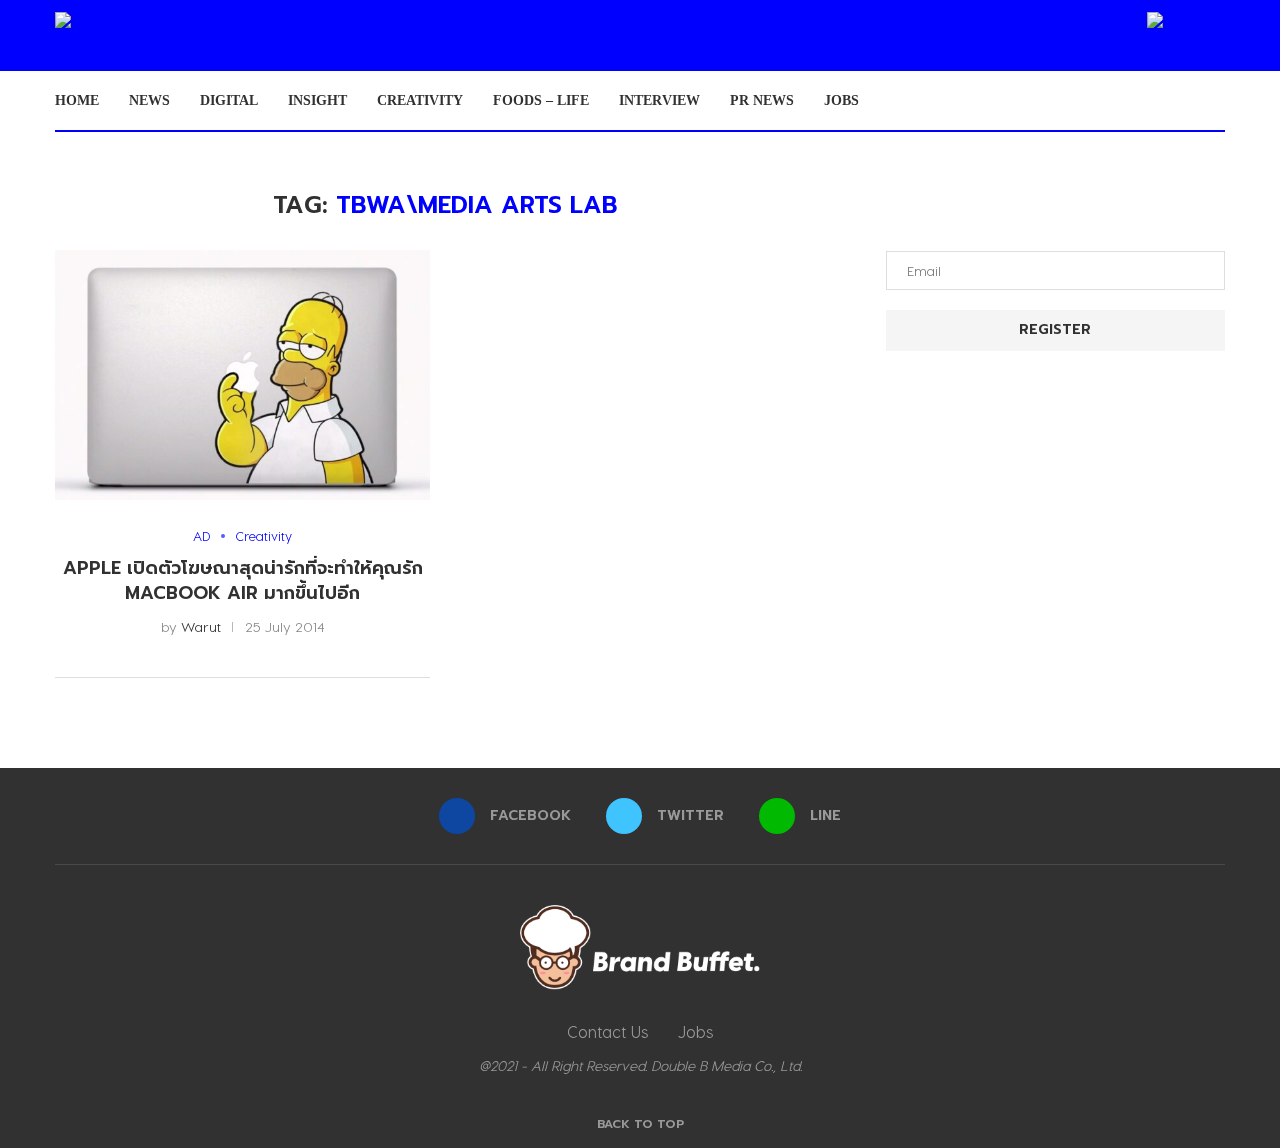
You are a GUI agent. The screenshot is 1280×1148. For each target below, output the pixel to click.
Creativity (420, 100)
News (149, 100)
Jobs (841, 100)
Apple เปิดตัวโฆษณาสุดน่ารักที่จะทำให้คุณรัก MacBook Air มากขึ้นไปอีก (243, 580)
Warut (201, 626)
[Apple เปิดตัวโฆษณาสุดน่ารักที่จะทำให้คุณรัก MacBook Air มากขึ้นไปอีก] (242, 375)
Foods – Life (541, 100)
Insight (317, 100)
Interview (659, 100)
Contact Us (607, 1031)
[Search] (1215, 101)
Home (77, 100)
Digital (229, 100)
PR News (762, 100)
